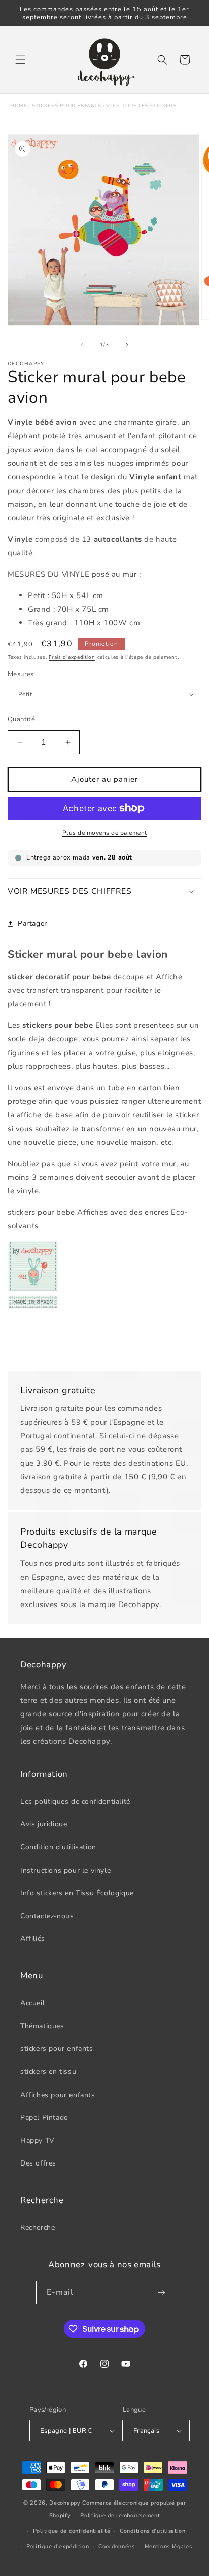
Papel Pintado (44, 2118)
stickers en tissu (48, 2071)
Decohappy (65, 2503)
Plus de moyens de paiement (105, 833)
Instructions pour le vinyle (65, 1870)
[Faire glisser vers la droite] (127, 345)
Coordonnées (117, 2546)
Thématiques (42, 2026)
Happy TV (38, 2140)
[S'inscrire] (162, 2292)
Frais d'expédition (72, 657)
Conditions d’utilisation (153, 2531)
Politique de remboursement (120, 2515)
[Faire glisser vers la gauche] (82, 345)
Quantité (21, 719)
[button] (20, 60)
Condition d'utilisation (58, 1847)
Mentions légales (168, 2546)
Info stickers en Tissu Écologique (77, 1893)
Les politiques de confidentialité (75, 1801)
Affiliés (33, 1939)
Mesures (21, 674)
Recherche (38, 2228)
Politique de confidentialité (72, 2531)
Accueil (32, 2003)
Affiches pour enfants (58, 2095)
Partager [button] (32, 924)
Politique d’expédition (58, 2546)
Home (19, 106)
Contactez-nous (47, 1916)
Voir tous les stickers (141, 106)
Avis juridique (44, 1824)
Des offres (38, 2163)
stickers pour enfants (67, 106)
